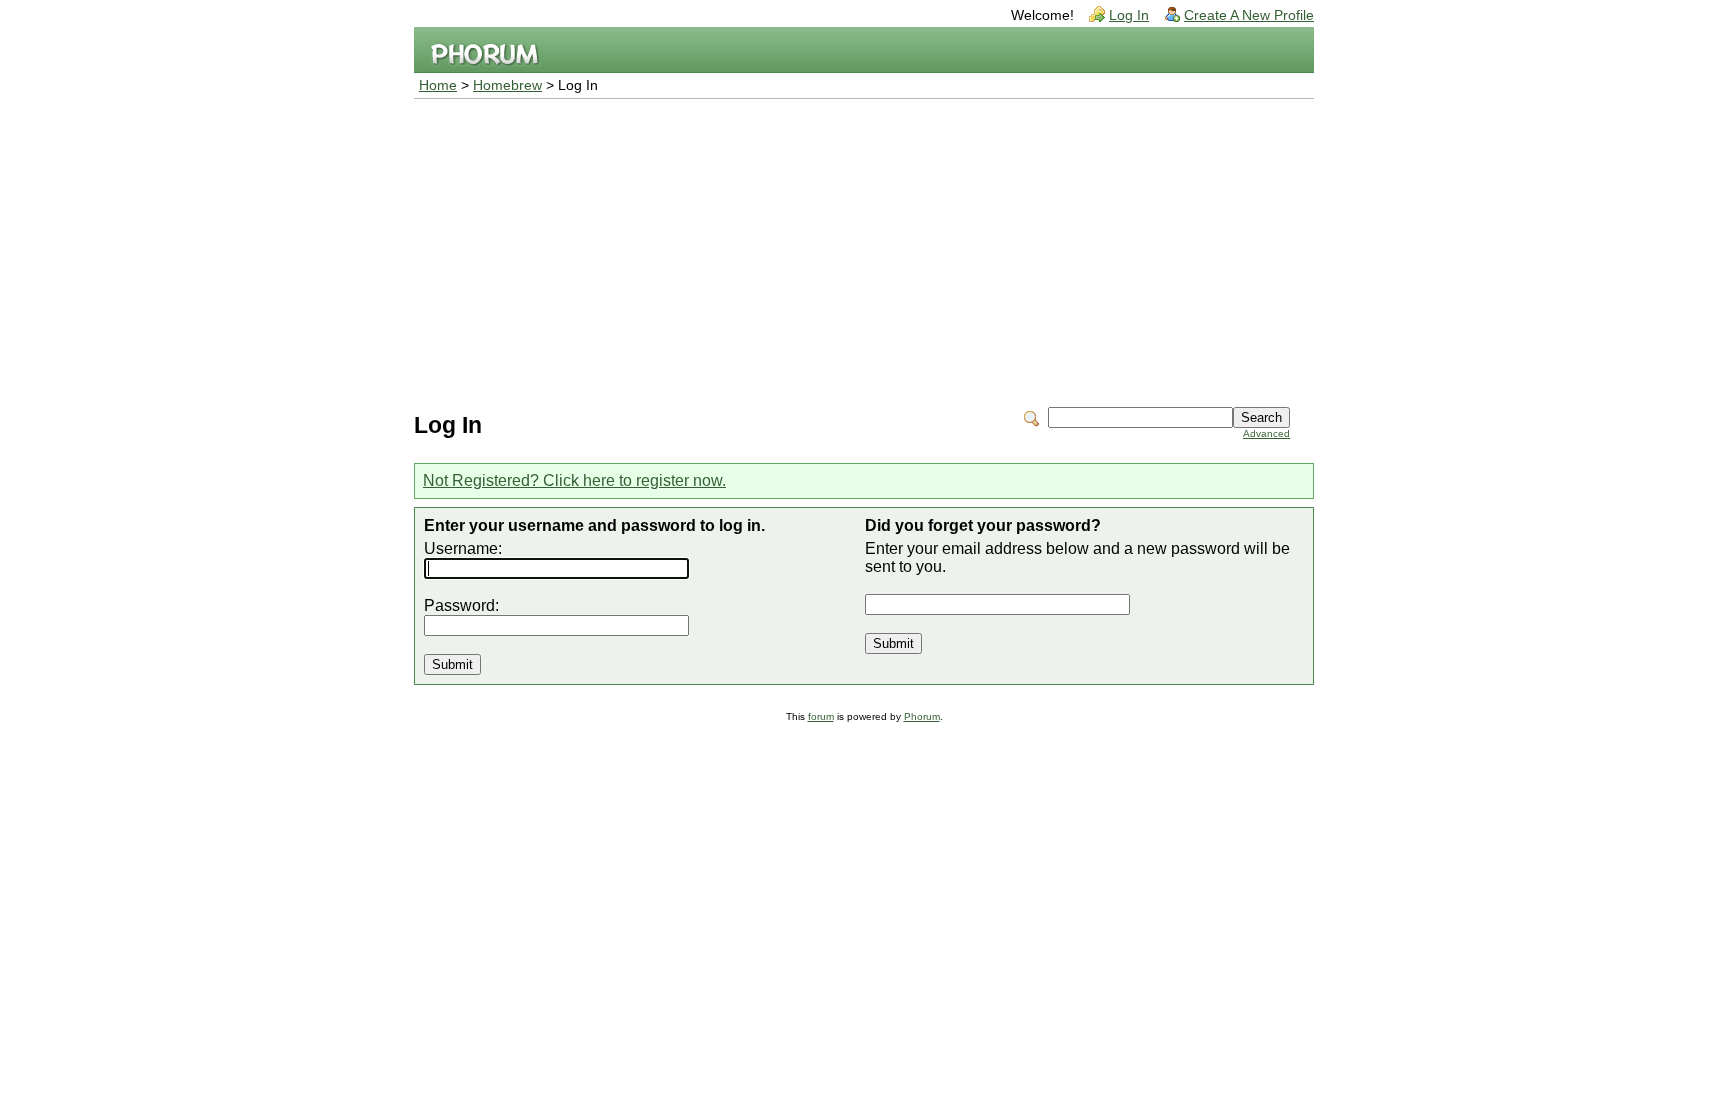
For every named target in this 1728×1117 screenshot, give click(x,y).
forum (821, 716)
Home (438, 85)
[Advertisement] (864, 249)
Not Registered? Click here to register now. (574, 480)
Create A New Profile (1249, 15)
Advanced (1266, 433)
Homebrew (507, 85)
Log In (1129, 15)
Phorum (922, 716)
